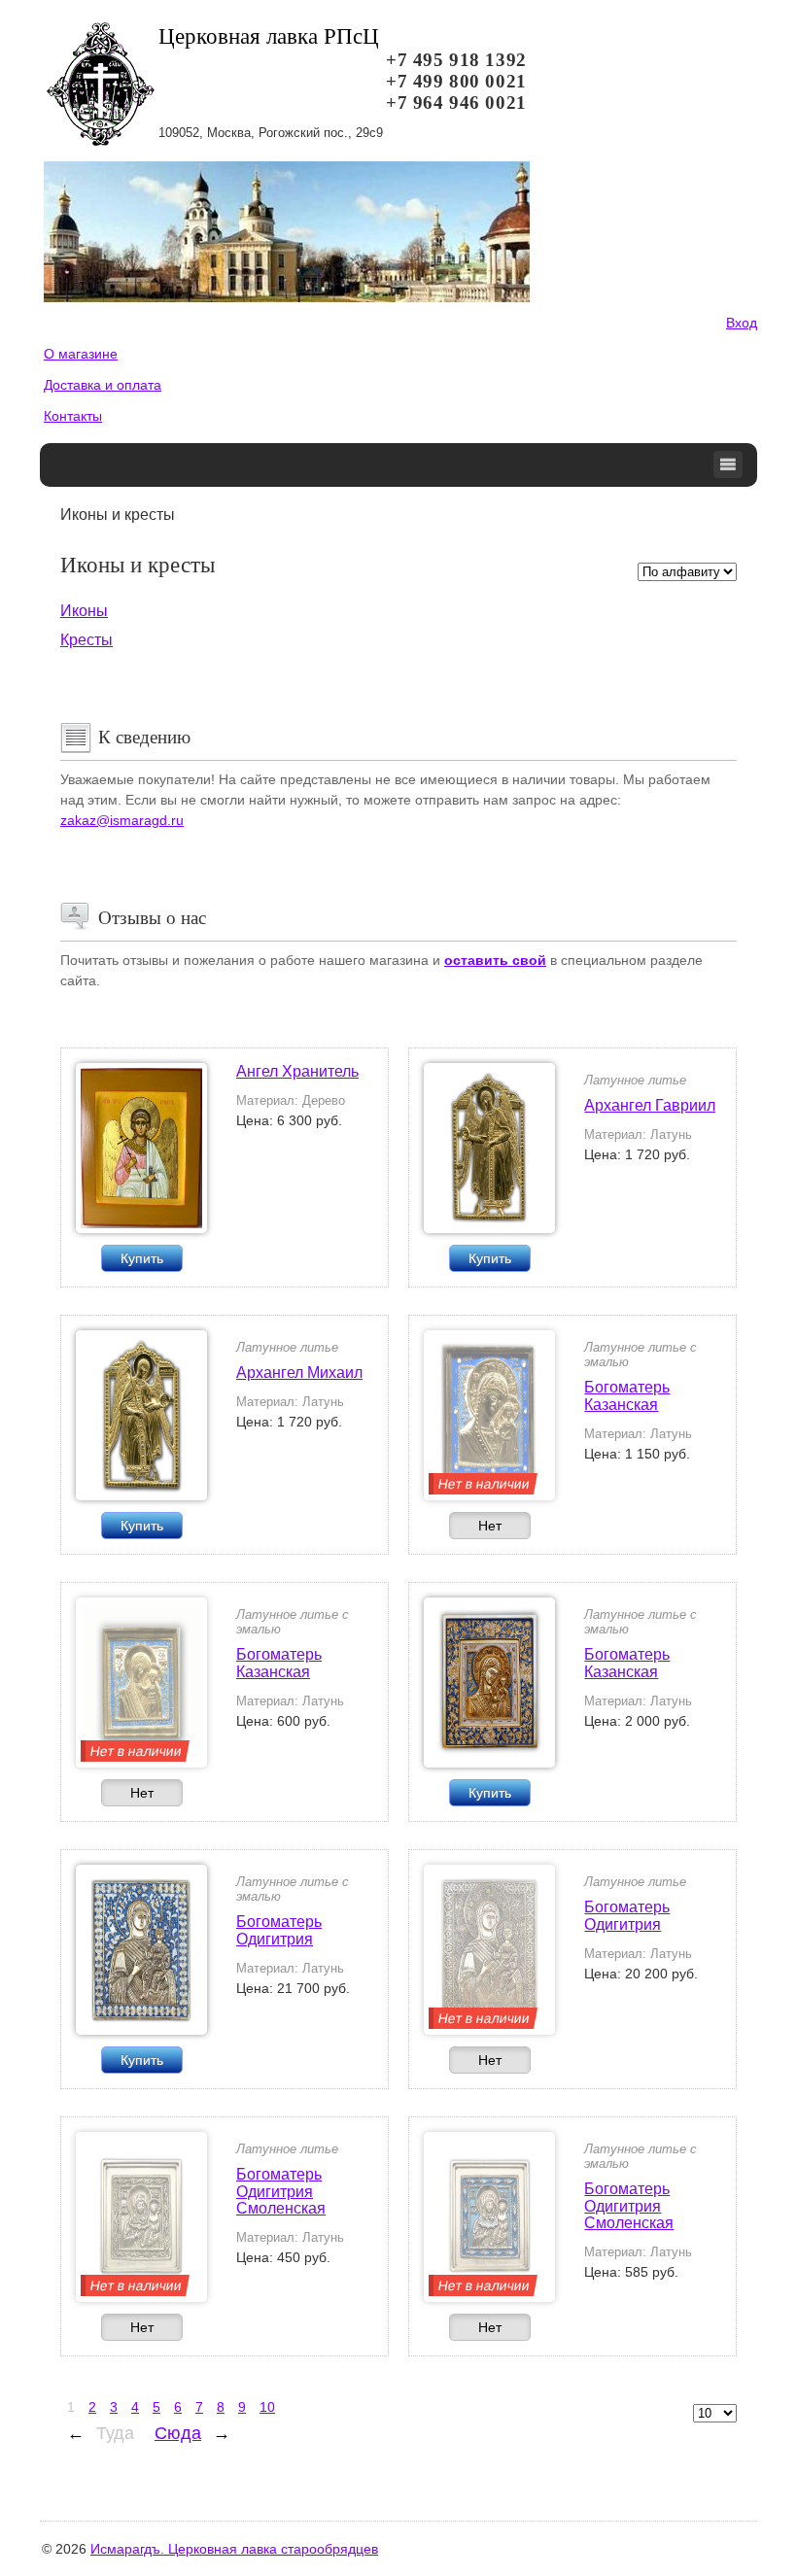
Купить (142, 1258)
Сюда (178, 2433)
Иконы (84, 611)
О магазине (81, 354)
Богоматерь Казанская (627, 1396)
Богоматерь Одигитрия (279, 1930)
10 (267, 2407)
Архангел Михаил (299, 1373)
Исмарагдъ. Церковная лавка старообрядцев (234, 2549)
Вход (742, 323)
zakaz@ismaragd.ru (122, 820)
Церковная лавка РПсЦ (269, 36)
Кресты (87, 640)
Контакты (73, 416)
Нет (490, 1526)
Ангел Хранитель (297, 1071)
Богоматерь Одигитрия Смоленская (281, 2191)
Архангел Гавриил (650, 1105)
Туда (115, 2433)
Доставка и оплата (103, 385)
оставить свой (495, 960)
